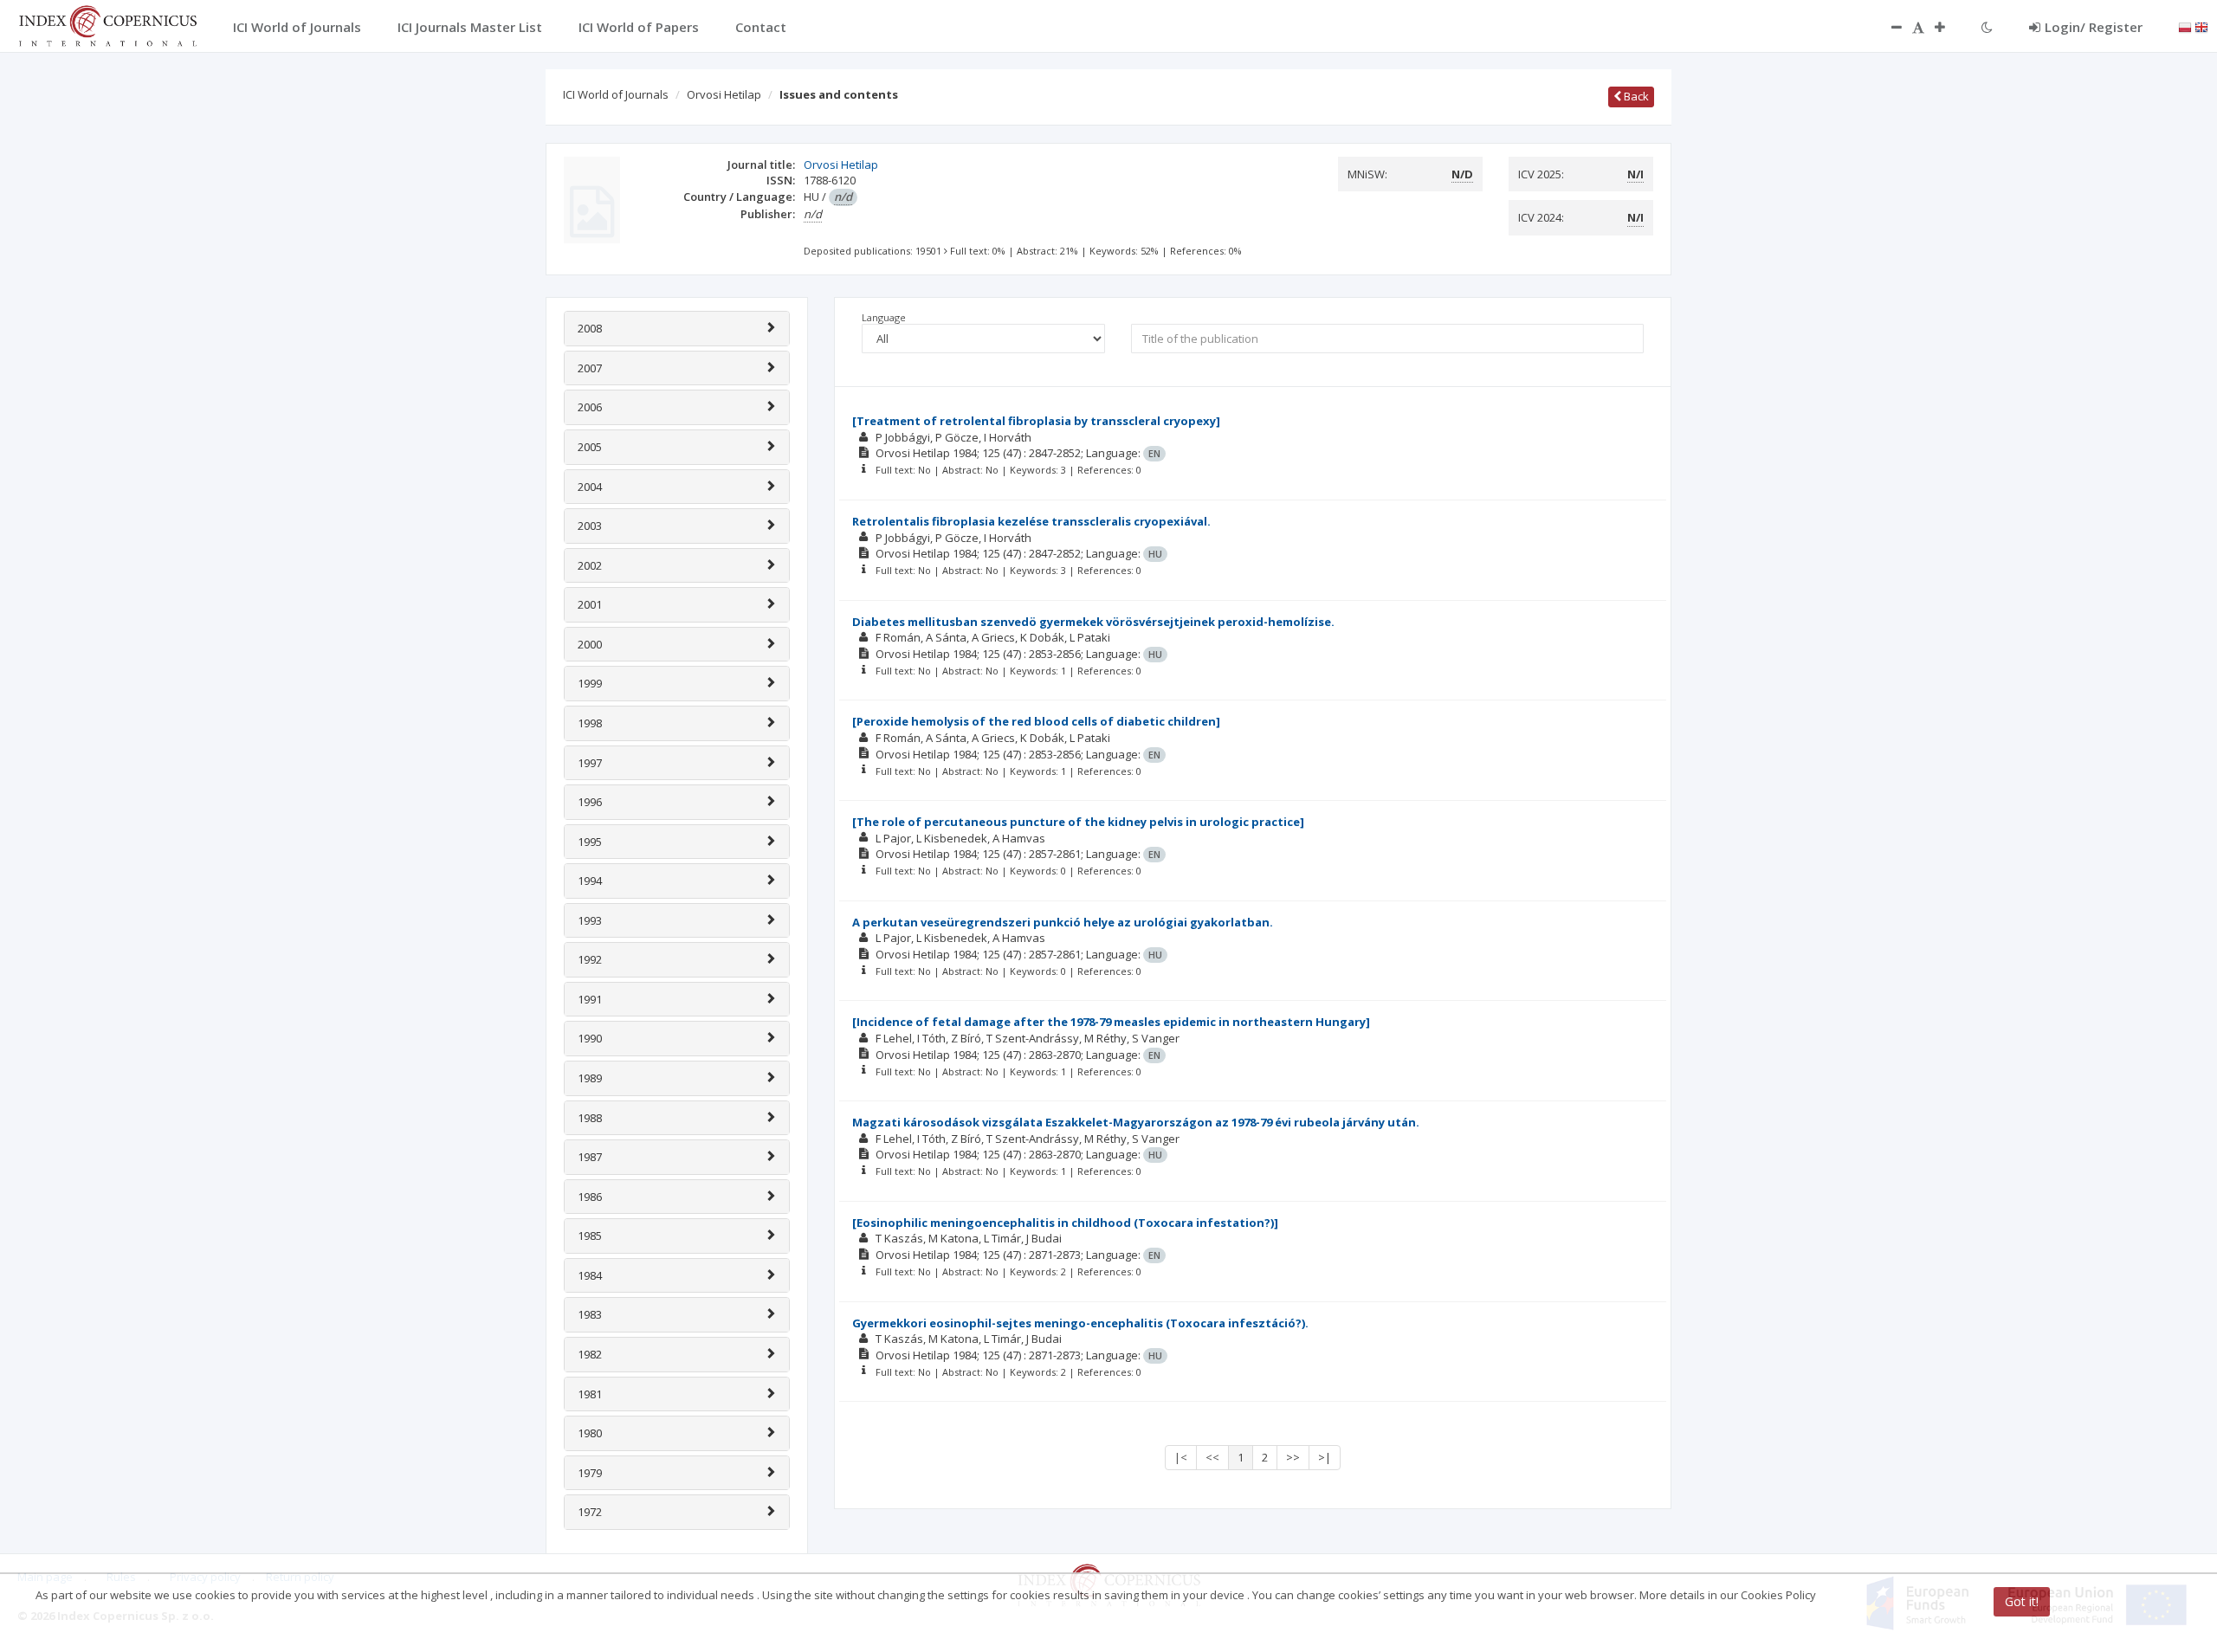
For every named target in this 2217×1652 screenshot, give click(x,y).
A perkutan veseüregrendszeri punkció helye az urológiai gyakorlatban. (1063, 922)
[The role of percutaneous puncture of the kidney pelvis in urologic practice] (1078, 822)
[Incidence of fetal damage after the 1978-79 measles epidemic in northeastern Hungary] (1111, 1022)
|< (1181, 1457)
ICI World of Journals (616, 94)
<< (1212, 1457)
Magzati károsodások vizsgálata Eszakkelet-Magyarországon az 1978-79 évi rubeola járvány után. (1136, 1122)
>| (1325, 1457)
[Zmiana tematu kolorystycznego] (1987, 27)
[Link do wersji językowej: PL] (2185, 26)
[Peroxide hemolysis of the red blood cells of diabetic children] (1036, 721)
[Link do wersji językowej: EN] (2201, 26)
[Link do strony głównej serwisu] (107, 24)
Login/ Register (2094, 27)
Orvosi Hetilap (724, 94)
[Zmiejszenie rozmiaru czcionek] (1888, 27)
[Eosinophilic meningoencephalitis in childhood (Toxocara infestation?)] (1065, 1223)
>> (1293, 1457)
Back (1635, 96)
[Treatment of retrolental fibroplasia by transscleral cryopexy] (1036, 421)
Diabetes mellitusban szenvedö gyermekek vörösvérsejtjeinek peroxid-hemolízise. (1093, 622)
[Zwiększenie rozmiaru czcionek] (1949, 27)
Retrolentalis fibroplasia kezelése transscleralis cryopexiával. (1031, 521)
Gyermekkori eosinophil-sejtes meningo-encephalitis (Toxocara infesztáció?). (1080, 1323)
